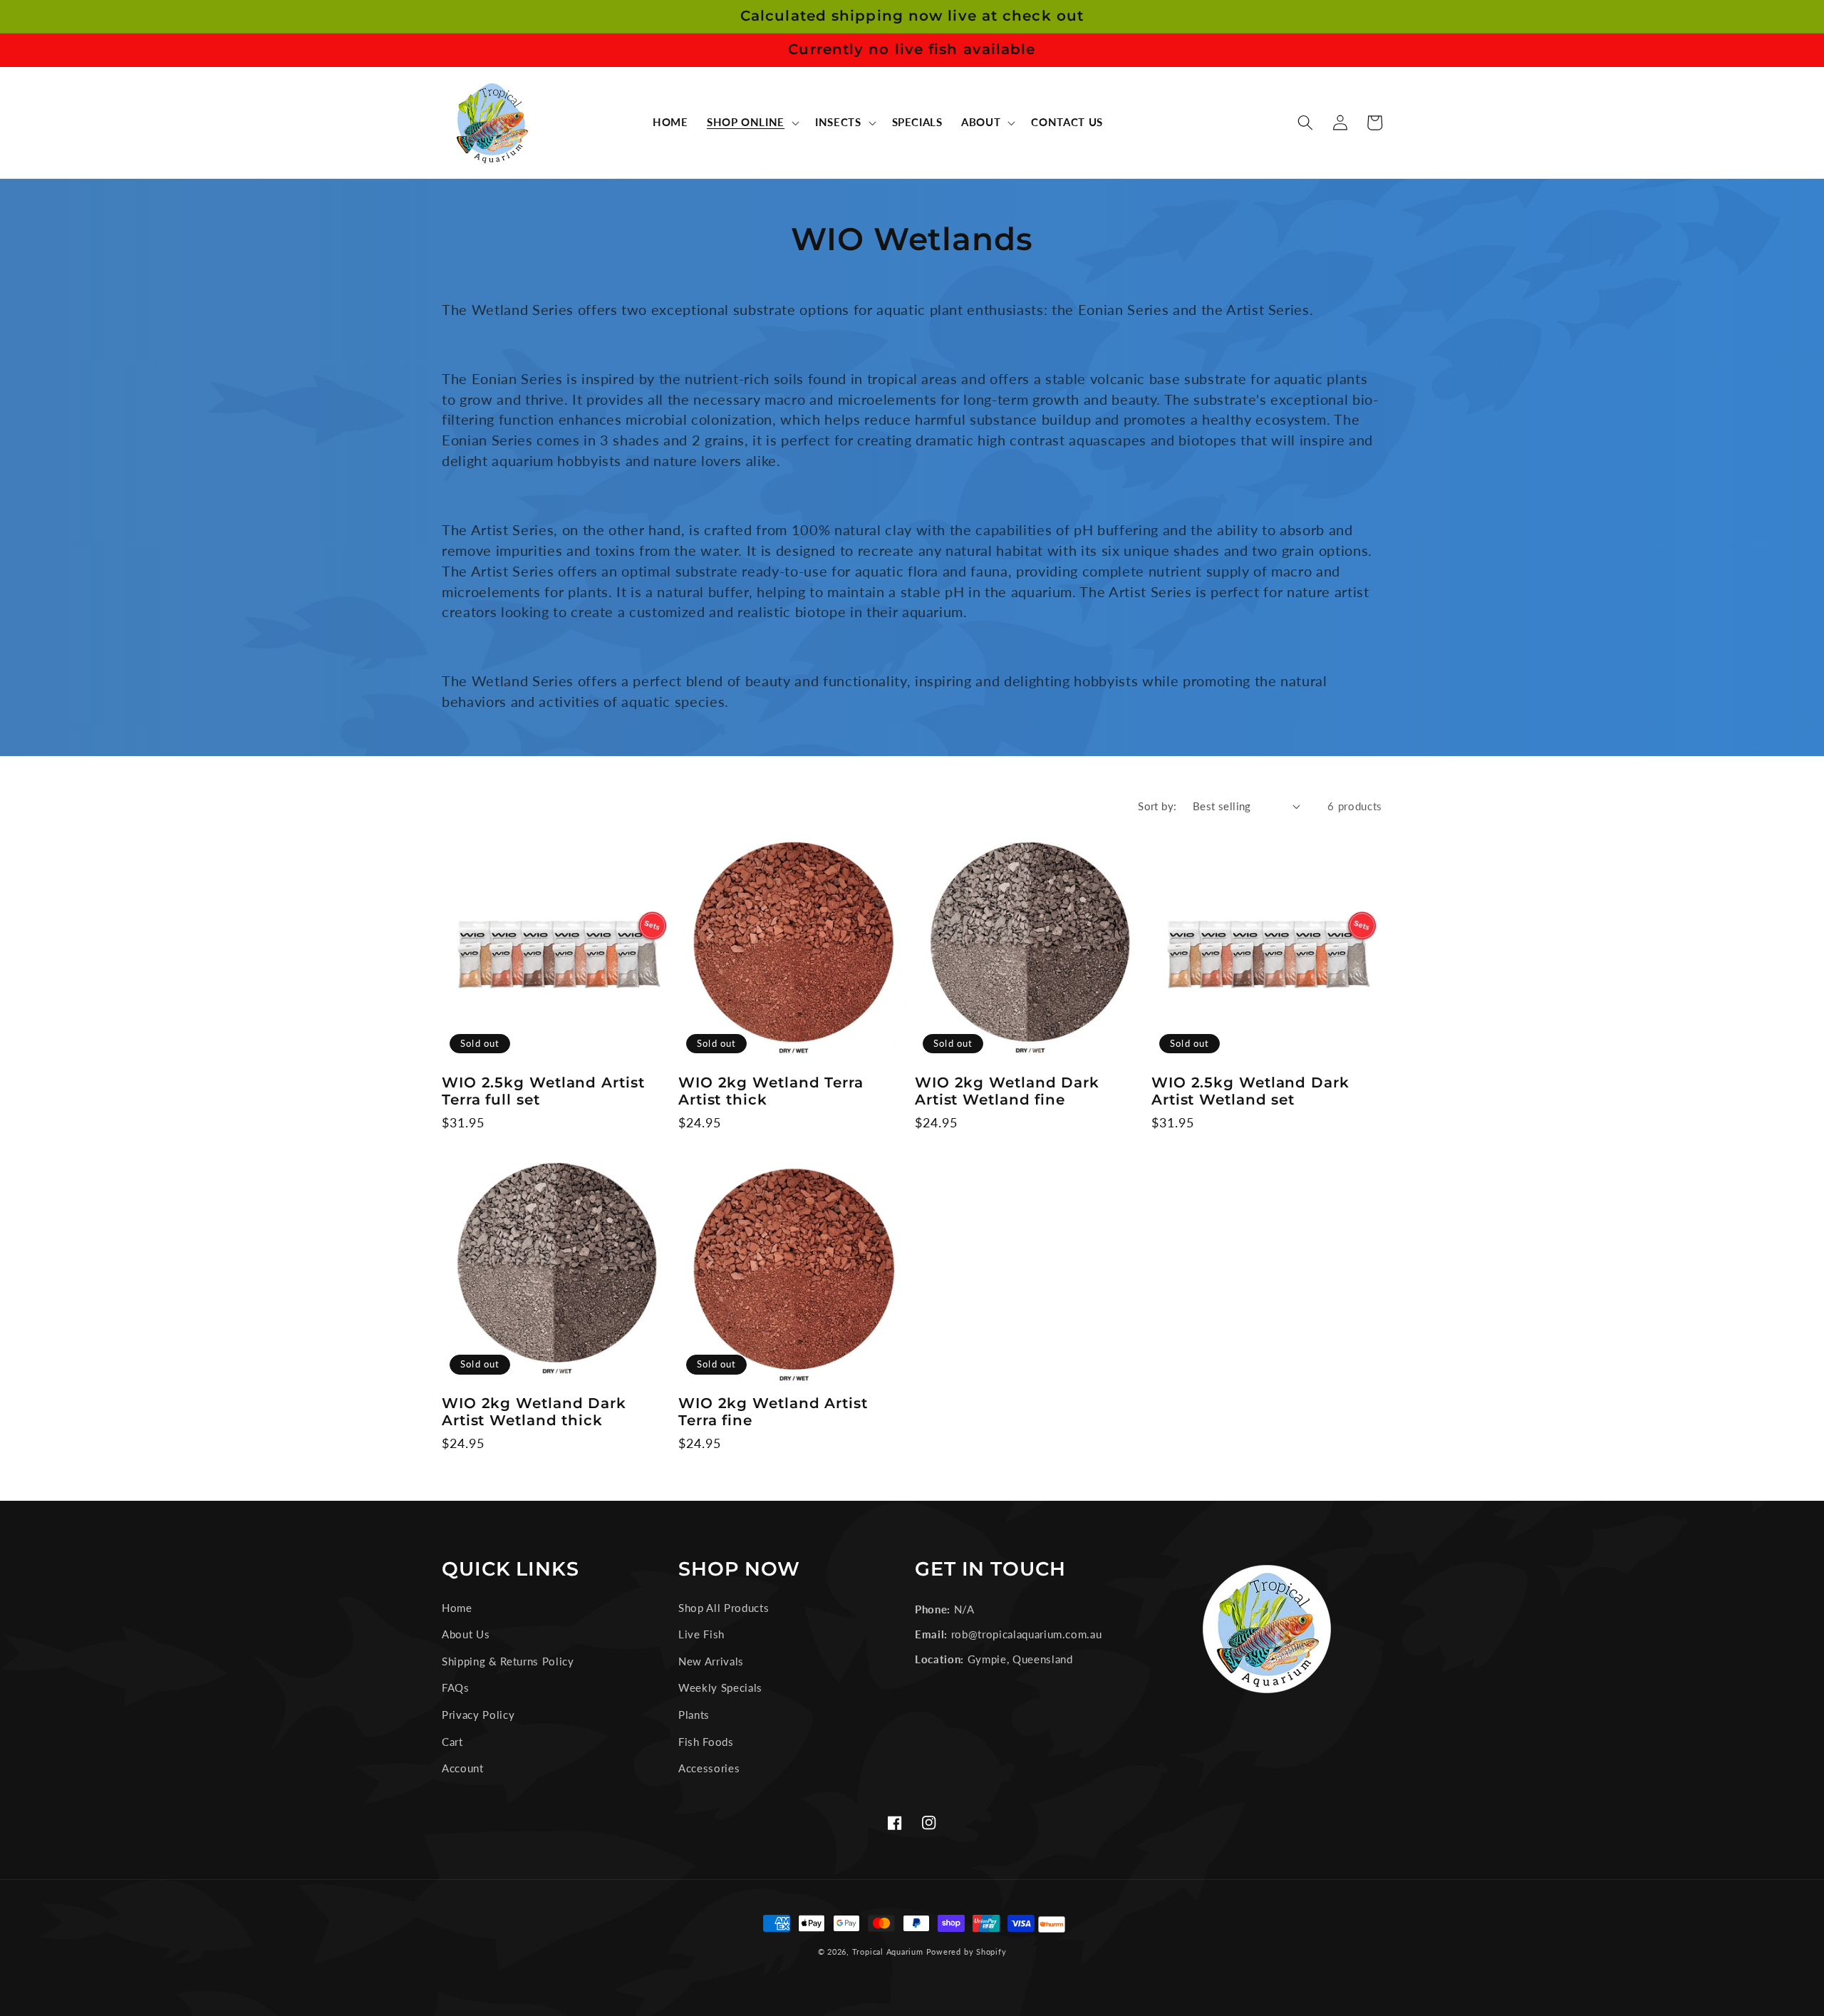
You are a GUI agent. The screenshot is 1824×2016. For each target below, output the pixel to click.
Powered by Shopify (967, 1952)
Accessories (709, 1768)
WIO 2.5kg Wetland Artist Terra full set (543, 1091)
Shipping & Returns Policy (508, 1661)
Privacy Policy (478, 1715)
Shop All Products (724, 1608)
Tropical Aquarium (888, 1952)
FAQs (456, 1687)
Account (463, 1768)
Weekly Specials (720, 1687)
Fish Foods (706, 1742)
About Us (466, 1634)
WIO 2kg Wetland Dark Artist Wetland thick (534, 1412)
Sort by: (1157, 806)
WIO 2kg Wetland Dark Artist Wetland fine (1007, 1091)
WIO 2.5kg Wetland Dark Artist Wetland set (1250, 1091)
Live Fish (701, 1634)
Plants (694, 1715)
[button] (752, 123)
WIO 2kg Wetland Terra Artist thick (771, 1091)
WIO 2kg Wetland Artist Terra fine (773, 1412)
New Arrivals (711, 1661)
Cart (452, 1742)
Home (457, 1608)
